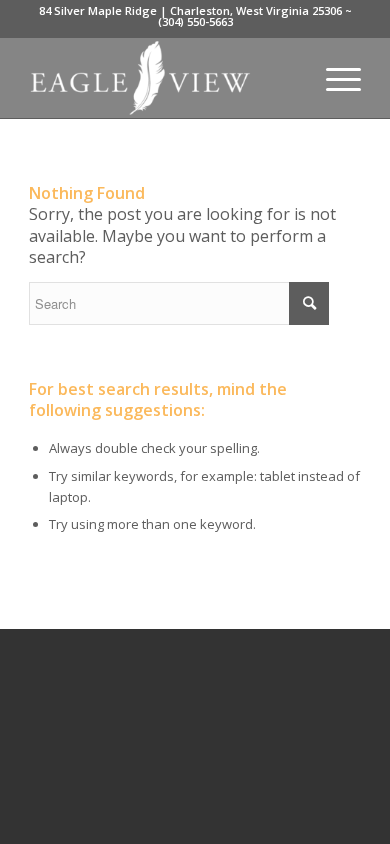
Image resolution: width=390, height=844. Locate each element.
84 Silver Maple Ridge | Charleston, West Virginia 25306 (190, 10)
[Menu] (333, 78)
